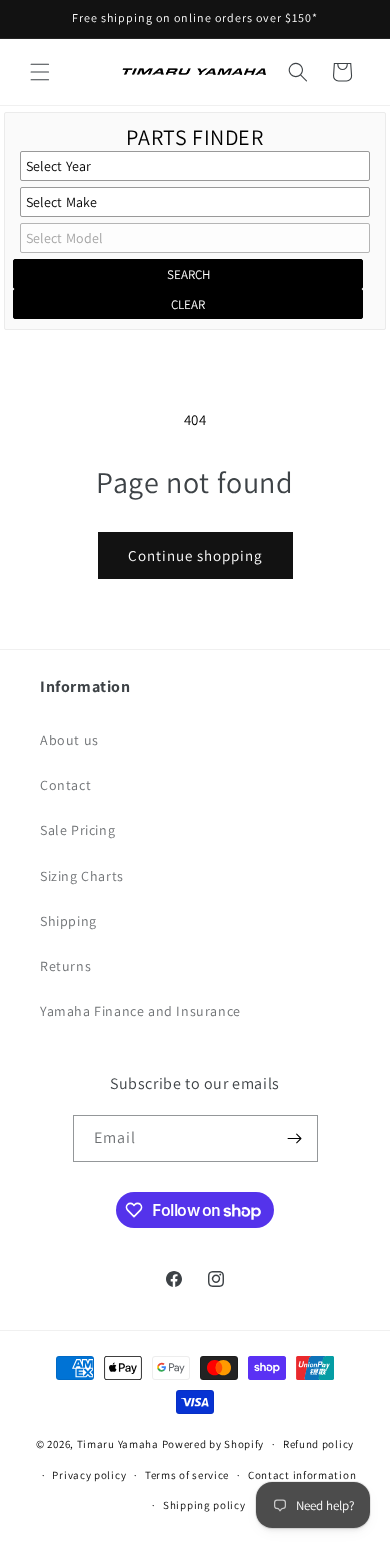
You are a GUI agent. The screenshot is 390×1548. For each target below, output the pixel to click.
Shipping (68, 921)
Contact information (302, 1475)
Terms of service (187, 1475)
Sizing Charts (82, 876)
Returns (65, 966)
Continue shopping (195, 555)
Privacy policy (89, 1475)
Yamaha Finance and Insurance (140, 1011)
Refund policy (318, 1444)
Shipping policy (204, 1505)
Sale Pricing (77, 830)
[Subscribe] (295, 1138)
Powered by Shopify (213, 1444)
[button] (40, 72)
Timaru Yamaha (118, 1444)
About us (69, 740)
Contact (65, 785)
